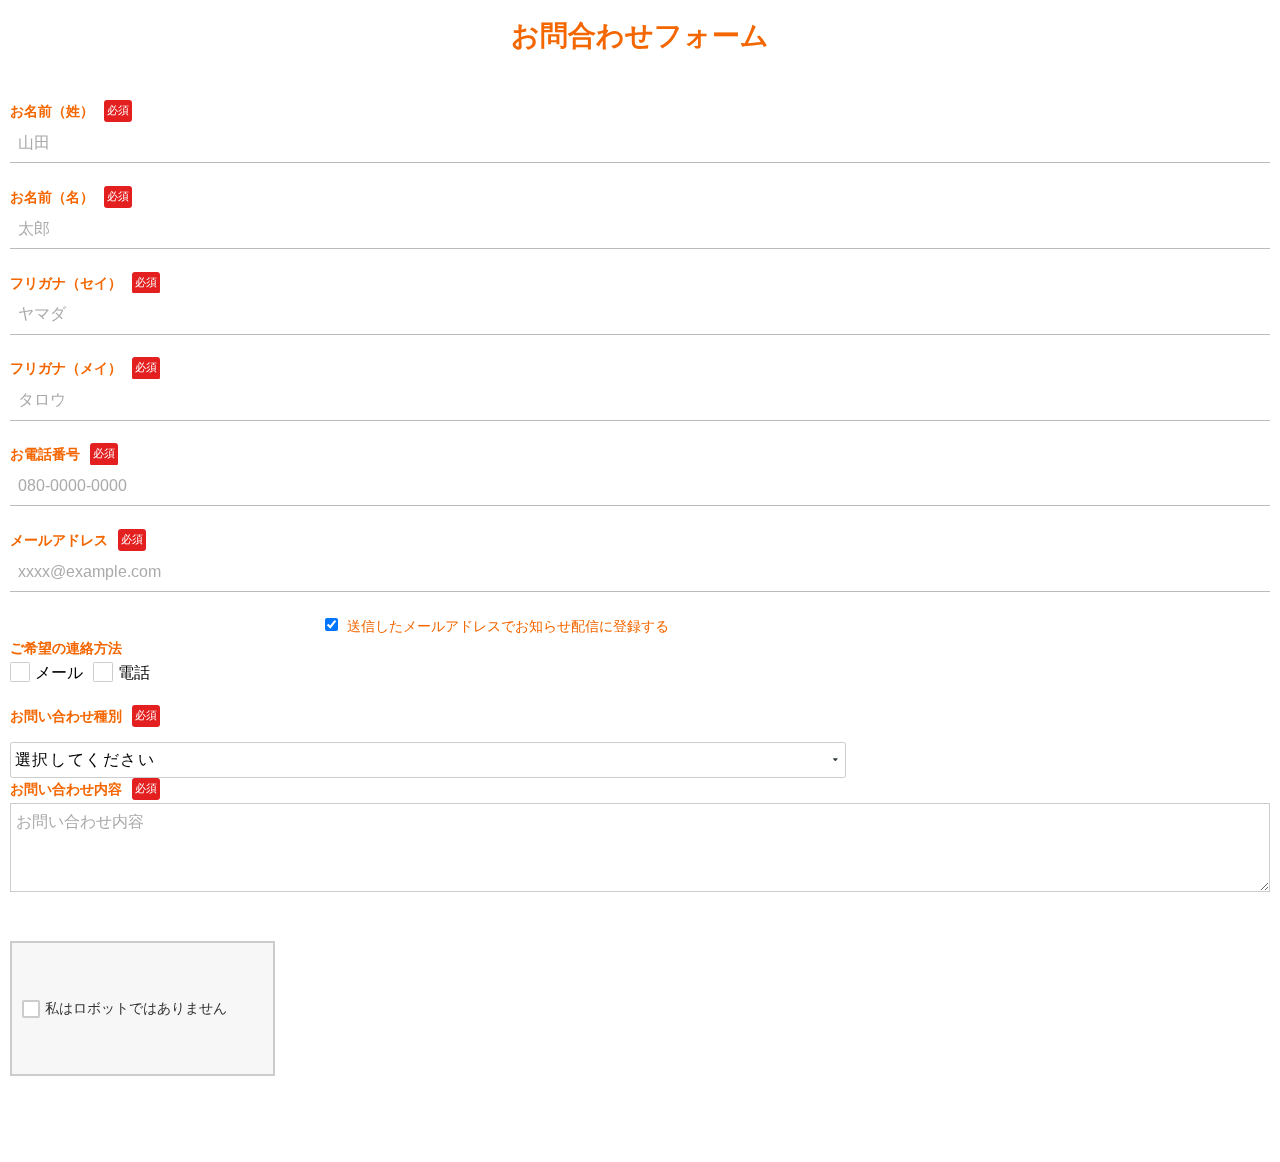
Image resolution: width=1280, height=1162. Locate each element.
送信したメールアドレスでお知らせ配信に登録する (506, 626)
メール (59, 672)
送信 (645, 1122)
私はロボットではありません (136, 1008)
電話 (134, 672)
